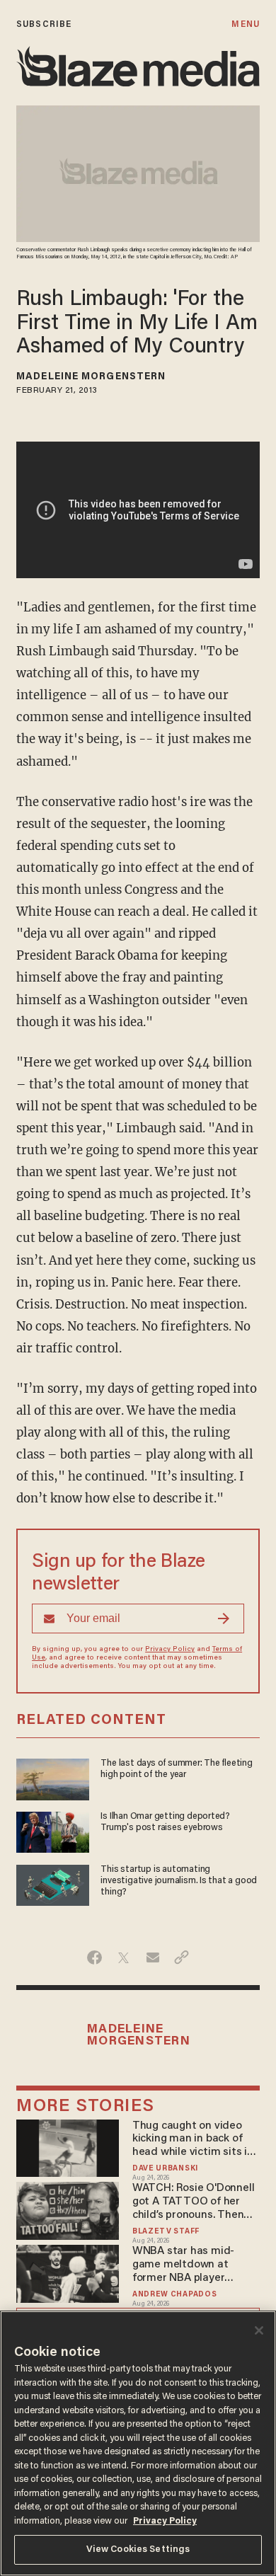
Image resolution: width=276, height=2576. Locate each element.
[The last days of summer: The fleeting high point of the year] (53, 1777)
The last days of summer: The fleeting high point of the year (176, 1769)
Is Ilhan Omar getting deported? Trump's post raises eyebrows (165, 1822)
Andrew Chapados (174, 2295)
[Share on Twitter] (123, 1957)
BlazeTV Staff (166, 2232)
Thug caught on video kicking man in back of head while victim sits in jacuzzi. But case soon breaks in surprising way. (193, 2140)
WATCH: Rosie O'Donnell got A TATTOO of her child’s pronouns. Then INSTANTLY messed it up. (195, 2202)
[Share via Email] (153, 1957)
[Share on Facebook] (94, 1957)
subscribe (44, 24)
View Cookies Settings (138, 2549)
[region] (138, 2443)
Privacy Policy (170, 1650)
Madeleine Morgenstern (91, 377)
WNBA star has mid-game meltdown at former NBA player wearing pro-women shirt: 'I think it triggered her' (197, 2265)
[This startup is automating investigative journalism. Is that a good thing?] (53, 1884)
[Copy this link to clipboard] (182, 1957)
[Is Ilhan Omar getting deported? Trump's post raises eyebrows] (53, 1830)
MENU (245, 24)
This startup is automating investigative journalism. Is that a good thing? (179, 1881)
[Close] (259, 2330)
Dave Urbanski (165, 2169)
